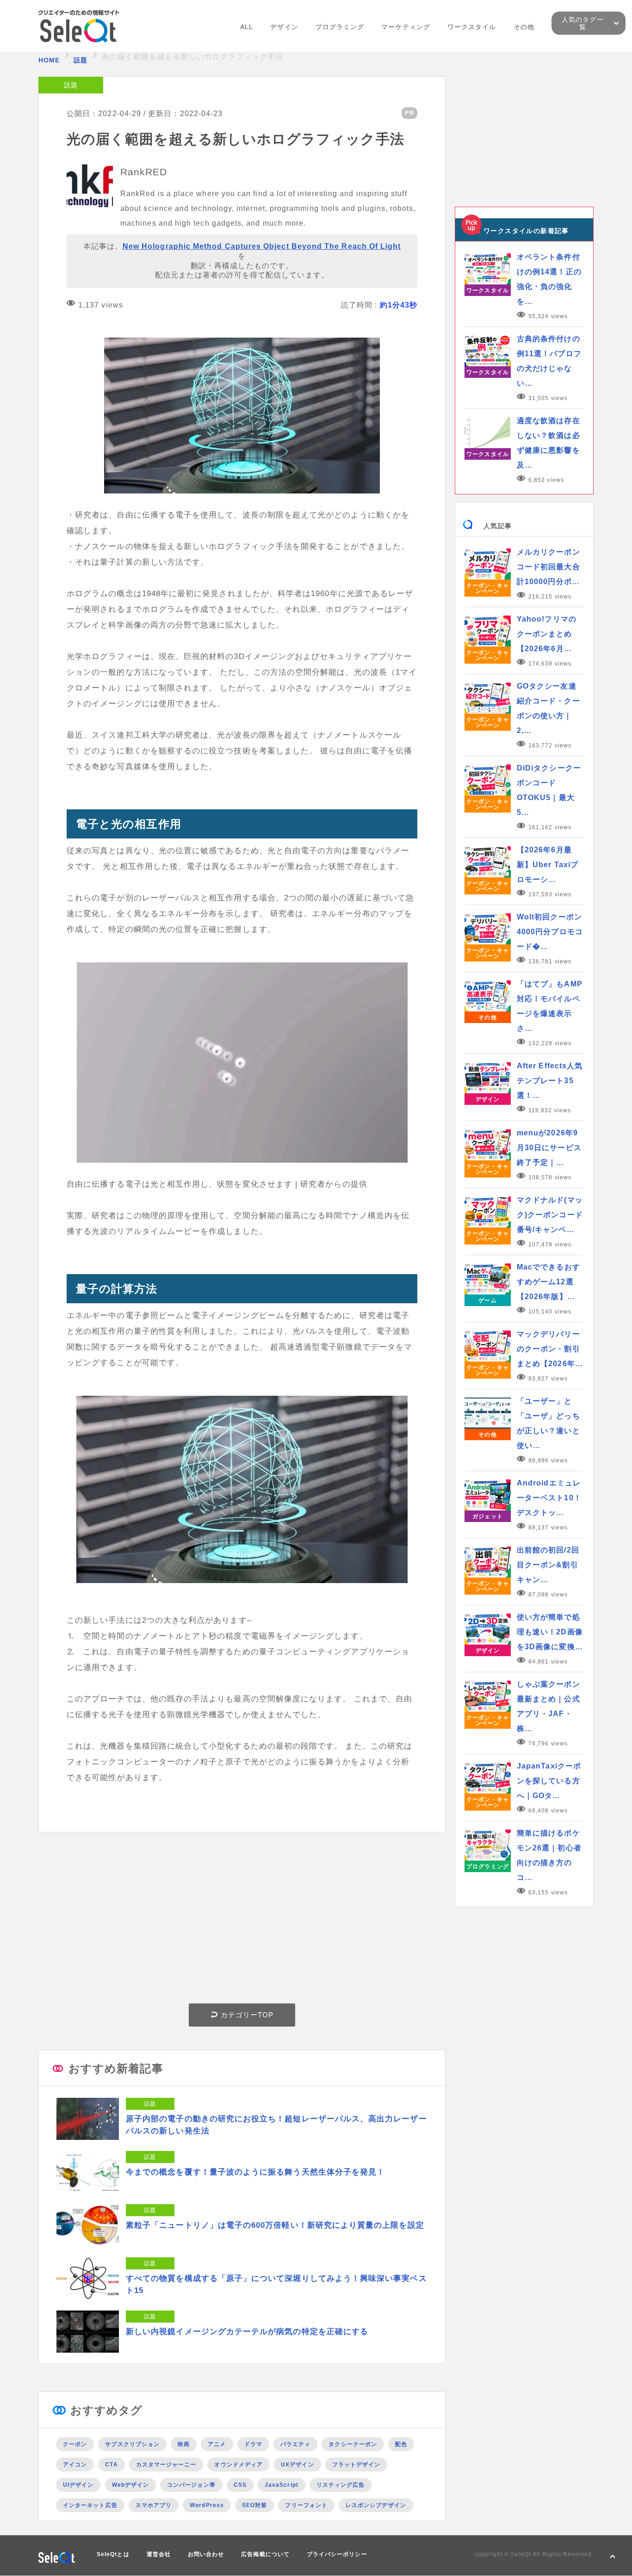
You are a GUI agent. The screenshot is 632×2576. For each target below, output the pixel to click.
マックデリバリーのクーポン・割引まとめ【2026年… (550, 1349)
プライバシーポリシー (337, 2554)
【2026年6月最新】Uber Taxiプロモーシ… (548, 865)
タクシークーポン (353, 2444)
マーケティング (406, 27)
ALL (247, 27)
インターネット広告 (90, 2505)
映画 (184, 2444)
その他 (524, 27)
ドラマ (253, 2444)
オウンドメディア (239, 2465)
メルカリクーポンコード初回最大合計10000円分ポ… (548, 567)
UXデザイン (297, 2465)
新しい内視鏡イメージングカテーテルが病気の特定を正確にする (247, 2332)
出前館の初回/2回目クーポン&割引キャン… (548, 1565)
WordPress (207, 2505)
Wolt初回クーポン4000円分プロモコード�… (550, 932)
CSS (240, 2485)
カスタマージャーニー (166, 2465)
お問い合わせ (206, 2554)
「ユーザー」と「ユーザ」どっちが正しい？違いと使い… (548, 1423)
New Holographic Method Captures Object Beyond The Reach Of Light (262, 246)
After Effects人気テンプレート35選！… (550, 1081)
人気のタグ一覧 (582, 23)
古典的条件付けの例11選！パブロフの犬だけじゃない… (549, 361)
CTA (111, 2465)
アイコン (75, 2465)
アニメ (217, 2444)
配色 (401, 2444)
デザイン (284, 27)
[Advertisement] (242, 1920)
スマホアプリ (154, 2505)
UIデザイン (78, 2485)
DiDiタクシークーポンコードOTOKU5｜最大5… (549, 790)
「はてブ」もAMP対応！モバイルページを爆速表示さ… (550, 1006)
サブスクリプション (132, 2444)
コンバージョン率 (191, 2485)
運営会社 (159, 2554)
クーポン (75, 2444)
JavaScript (282, 2485)
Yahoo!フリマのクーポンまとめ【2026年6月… (547, 634)
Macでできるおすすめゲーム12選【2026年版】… (548, 1282)
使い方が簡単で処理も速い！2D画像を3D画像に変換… (550, 1632)
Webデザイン (131, 2485)
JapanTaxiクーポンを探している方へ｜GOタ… (549, 1781)
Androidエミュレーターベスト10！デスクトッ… (549, 1498)
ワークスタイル (472, 27)
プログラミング (340, 27)
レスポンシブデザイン (376, 2505)
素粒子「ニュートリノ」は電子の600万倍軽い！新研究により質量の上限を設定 (275, 2225)
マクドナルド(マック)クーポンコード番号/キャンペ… (550, 1215)
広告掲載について (265, 2554)
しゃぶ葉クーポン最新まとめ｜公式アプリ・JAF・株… (548, 1706)
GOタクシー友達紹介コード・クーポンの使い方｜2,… (548, 708)
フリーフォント (306, 2505)
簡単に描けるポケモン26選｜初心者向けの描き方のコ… (549, 1855)
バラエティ (295, 2444)
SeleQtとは (113, 2554)
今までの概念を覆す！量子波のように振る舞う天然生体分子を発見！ (255, 2172)
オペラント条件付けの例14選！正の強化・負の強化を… (549, 279)
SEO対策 (254, 2505)
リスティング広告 (341, 2485)
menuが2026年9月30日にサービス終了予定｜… (549, 1148)
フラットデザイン (356, 2465)
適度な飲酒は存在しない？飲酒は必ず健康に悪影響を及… (548, 443)
